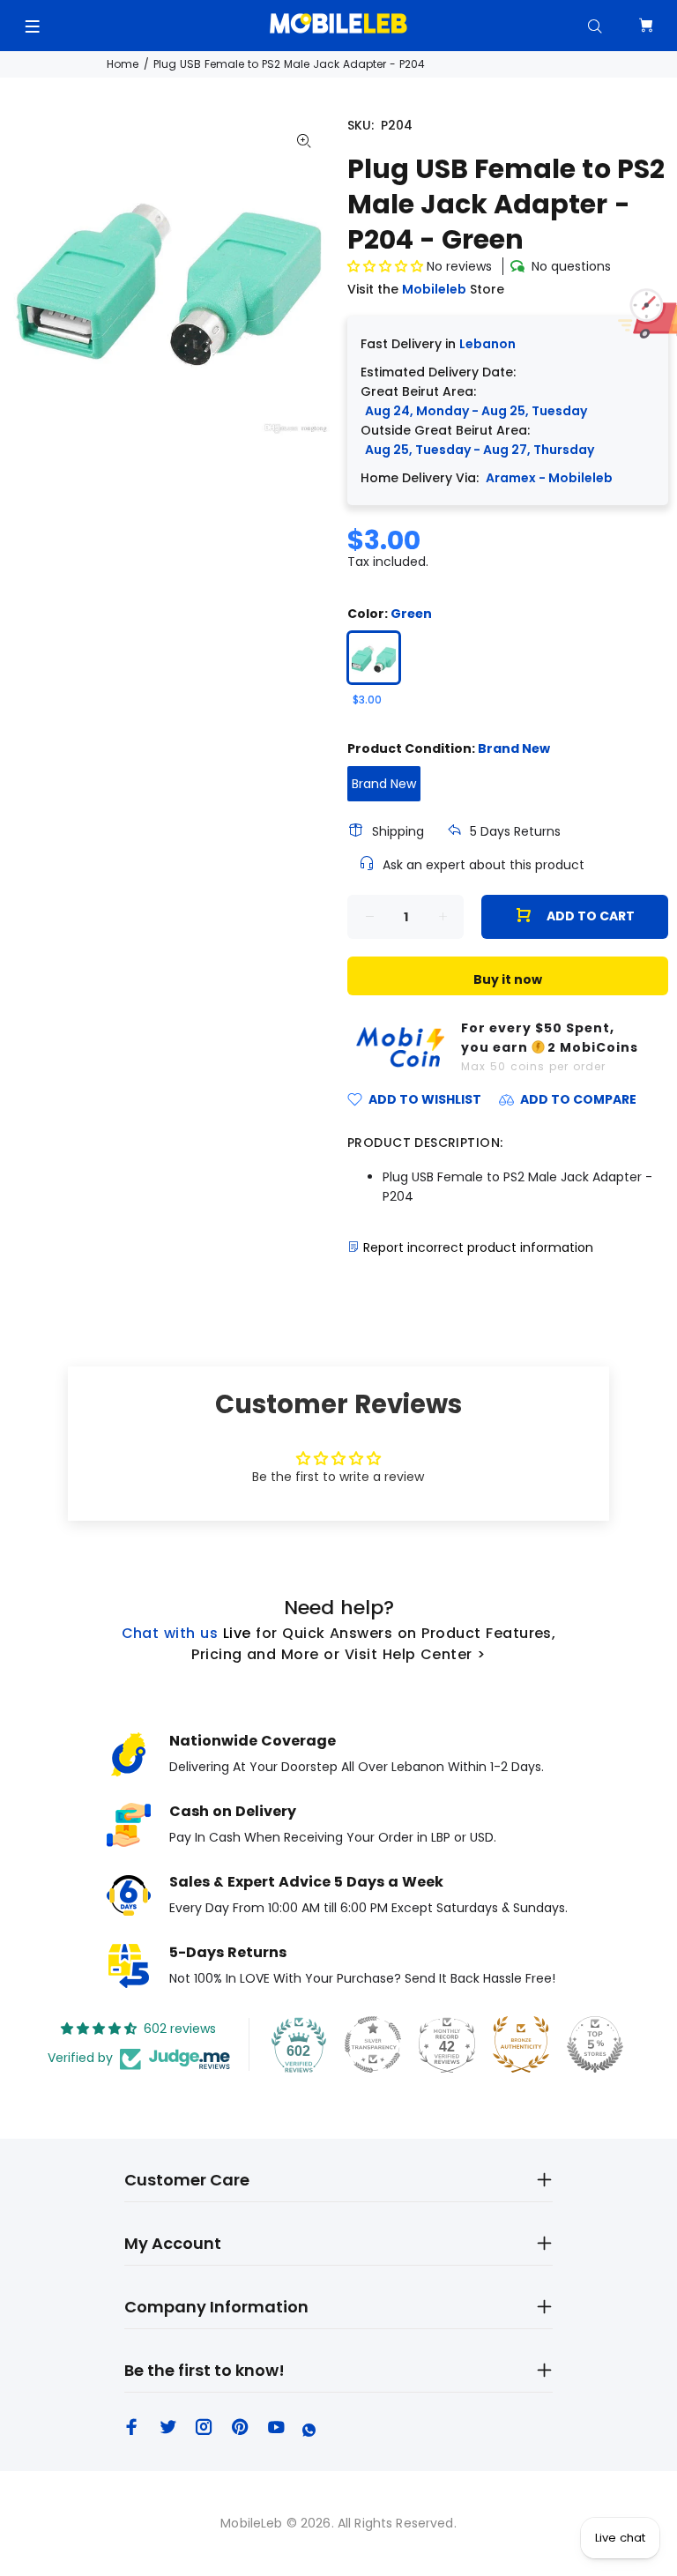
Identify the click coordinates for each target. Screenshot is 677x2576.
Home (123, 64)
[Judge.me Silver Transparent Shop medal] (373, 2044)
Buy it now (508, 979)
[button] (387, 266)
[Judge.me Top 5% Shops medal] (595, 2044)
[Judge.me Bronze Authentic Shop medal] (521, 2044)
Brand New (384, 784)
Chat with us (170, 1633)
